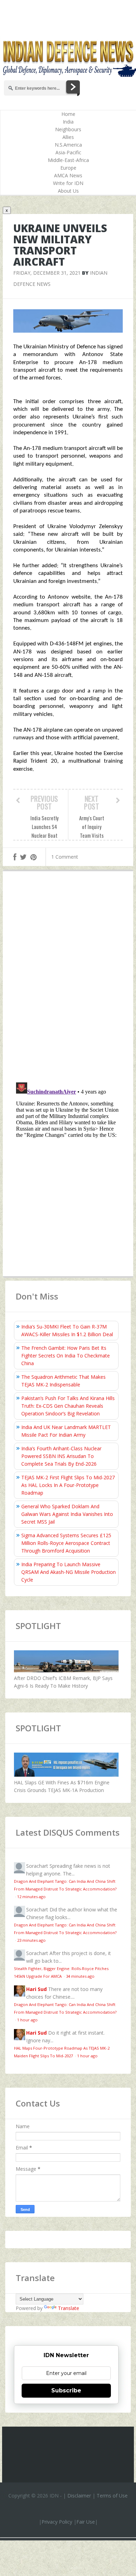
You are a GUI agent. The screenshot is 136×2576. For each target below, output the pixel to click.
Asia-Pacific (68, 152)
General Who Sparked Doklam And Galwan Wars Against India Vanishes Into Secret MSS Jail (67, 1514)
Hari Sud (36, 1989)
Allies (68, 137)
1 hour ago (27, 2020)
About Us (68, 191)
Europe (68, 168)
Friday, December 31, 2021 (47, 273)
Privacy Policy (57, 2522)
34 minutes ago (80, 1976)
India (68, 122)
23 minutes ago (31, 1940)
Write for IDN (68, 183)
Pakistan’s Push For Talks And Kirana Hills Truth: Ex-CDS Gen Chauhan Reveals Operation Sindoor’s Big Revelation (68, 1406)
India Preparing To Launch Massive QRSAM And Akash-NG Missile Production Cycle (69, 1572)
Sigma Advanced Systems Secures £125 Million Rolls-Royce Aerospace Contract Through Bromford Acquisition (66, 1543)
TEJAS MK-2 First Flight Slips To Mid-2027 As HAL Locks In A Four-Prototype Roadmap (68, 1485)
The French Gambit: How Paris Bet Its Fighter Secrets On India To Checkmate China (66, 1356)
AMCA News (68, 175)
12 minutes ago (31, 1897)
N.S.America (68, 145)
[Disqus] (68, 978)
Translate (69, 2308)
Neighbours (68, 129)
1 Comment (65, 857)
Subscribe (66, 2390)
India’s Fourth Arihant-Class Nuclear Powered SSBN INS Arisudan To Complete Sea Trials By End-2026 (61, 1456)
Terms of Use (112, 2496)
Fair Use (86, 2522)
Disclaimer (79, 2496)
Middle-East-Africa (68, 160)
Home (68, 114)
